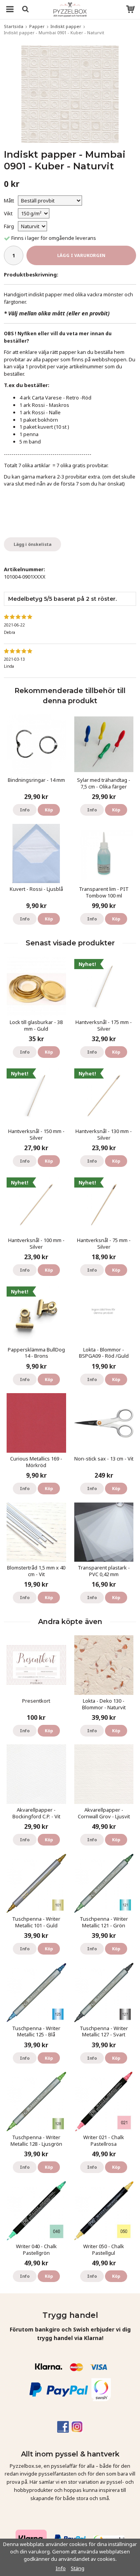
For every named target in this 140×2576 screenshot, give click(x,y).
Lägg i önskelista (32, 544)
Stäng (78, 2568)
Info (25, 810)
